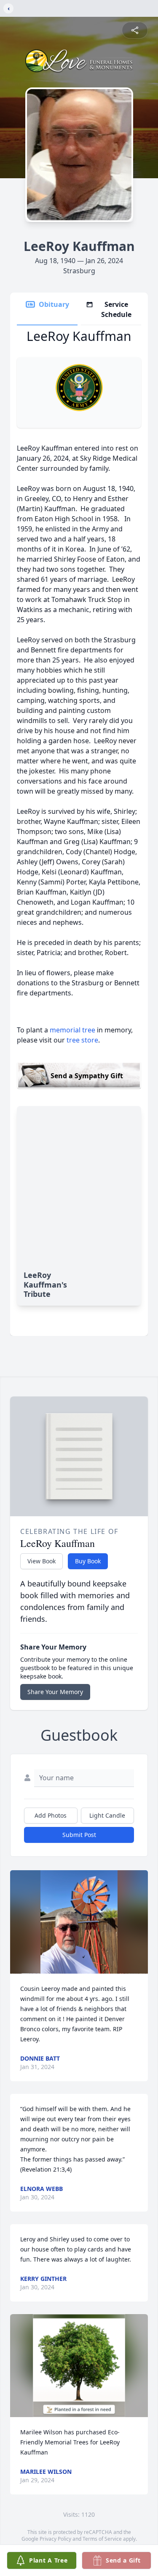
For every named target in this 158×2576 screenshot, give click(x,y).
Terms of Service (102, 2539)
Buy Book (88, 1561)
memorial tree (72, 1030)
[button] (79, 1922)
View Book (42, 1561)
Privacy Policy (55, 2539)
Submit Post (79, 1835)
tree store (82, 1040)
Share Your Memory (55, 1692)
